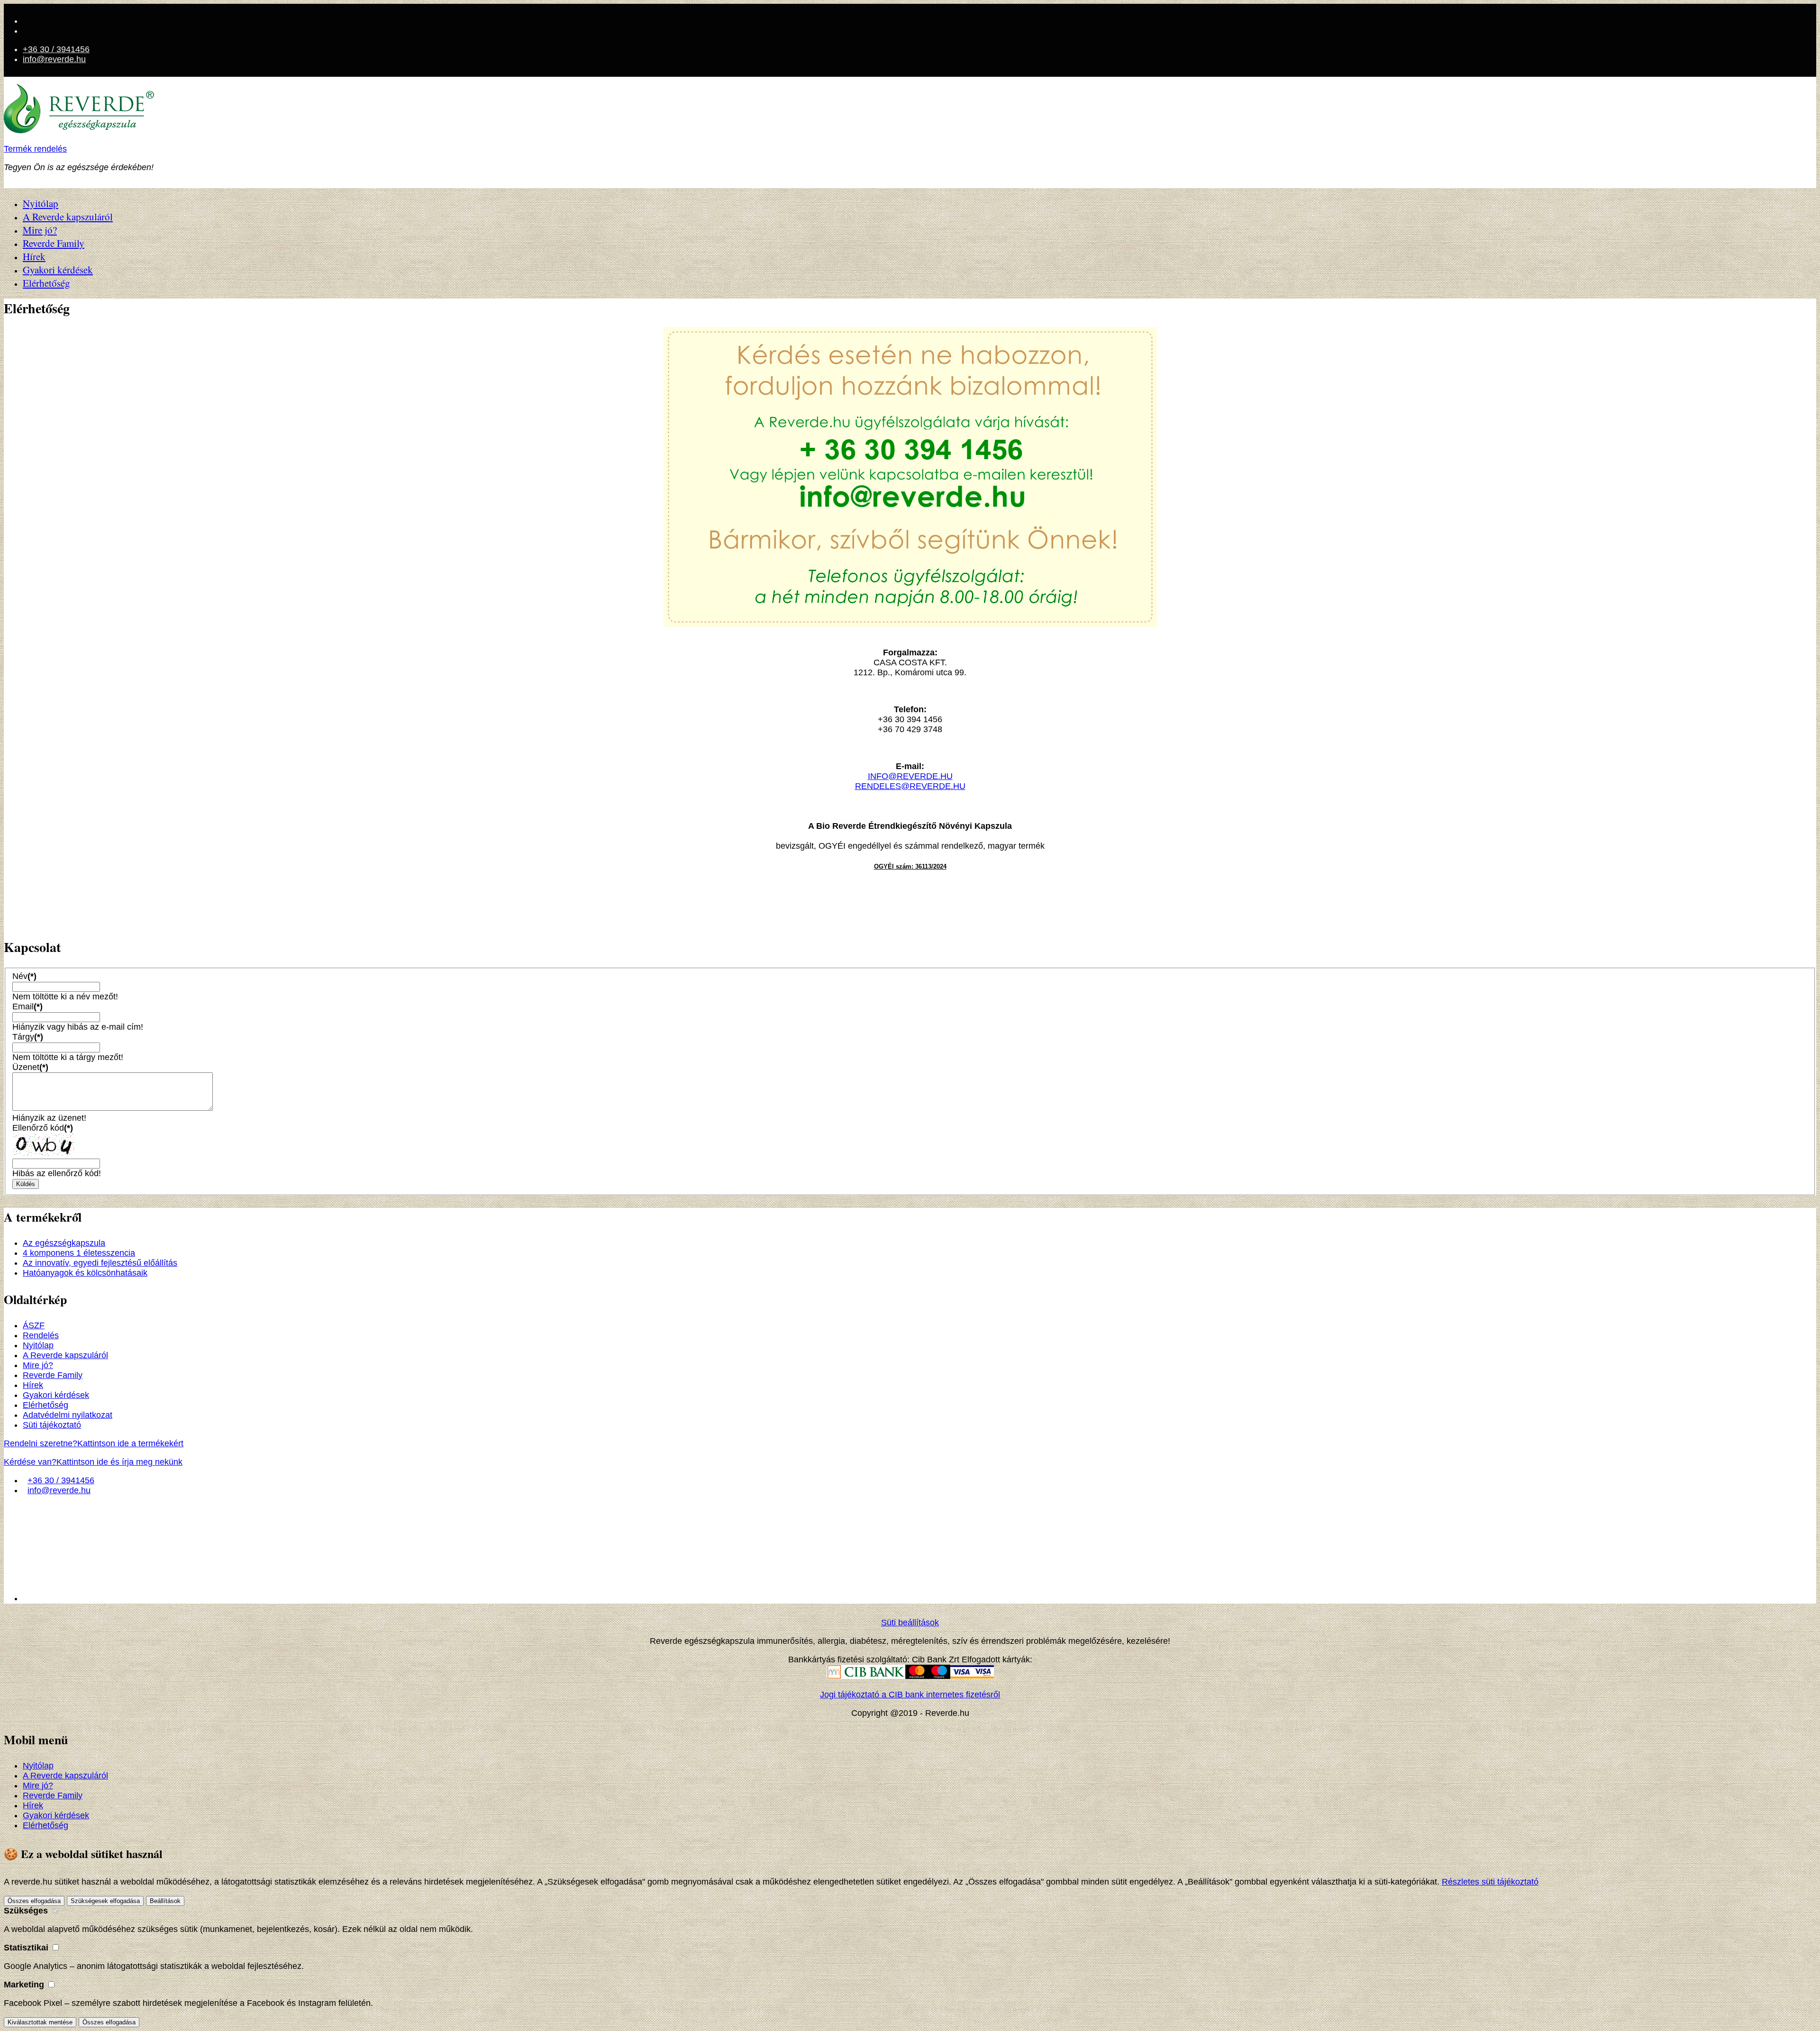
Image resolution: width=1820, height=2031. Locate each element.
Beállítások (165, 1901)
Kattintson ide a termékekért (94, 1443)
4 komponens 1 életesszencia (79, 1253)
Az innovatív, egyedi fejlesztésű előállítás (100, 1263)
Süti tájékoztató (52, 1425)
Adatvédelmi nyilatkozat (68, 1415)
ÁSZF (34, 1325)
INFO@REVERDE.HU (910, 776)
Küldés (26, 1184)
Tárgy (28, 1037)
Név (24, 976)
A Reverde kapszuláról (68, 217)
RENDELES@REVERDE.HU (910, 786)
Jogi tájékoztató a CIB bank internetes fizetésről (910, 1695)
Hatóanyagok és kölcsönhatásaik (85, 1273)
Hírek (34, 256)
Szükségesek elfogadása (105, 1901)
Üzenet (30, 1067)
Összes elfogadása (34, 1901)
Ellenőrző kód (43, 1128)
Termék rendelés (35, 149)
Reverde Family (54, 243)
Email (27, 1006)
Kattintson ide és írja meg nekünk (93, 1462)
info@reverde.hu (54, 59)
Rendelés (41, 1335)
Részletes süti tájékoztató (1490, 1882)
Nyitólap (41, 203)
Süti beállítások (910, 1623)
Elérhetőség (46, 283)
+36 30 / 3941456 (56, 49)
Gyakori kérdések (58, 270)
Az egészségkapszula (64, 1243)
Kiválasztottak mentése (40, 2022)
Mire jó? (40, 230)
